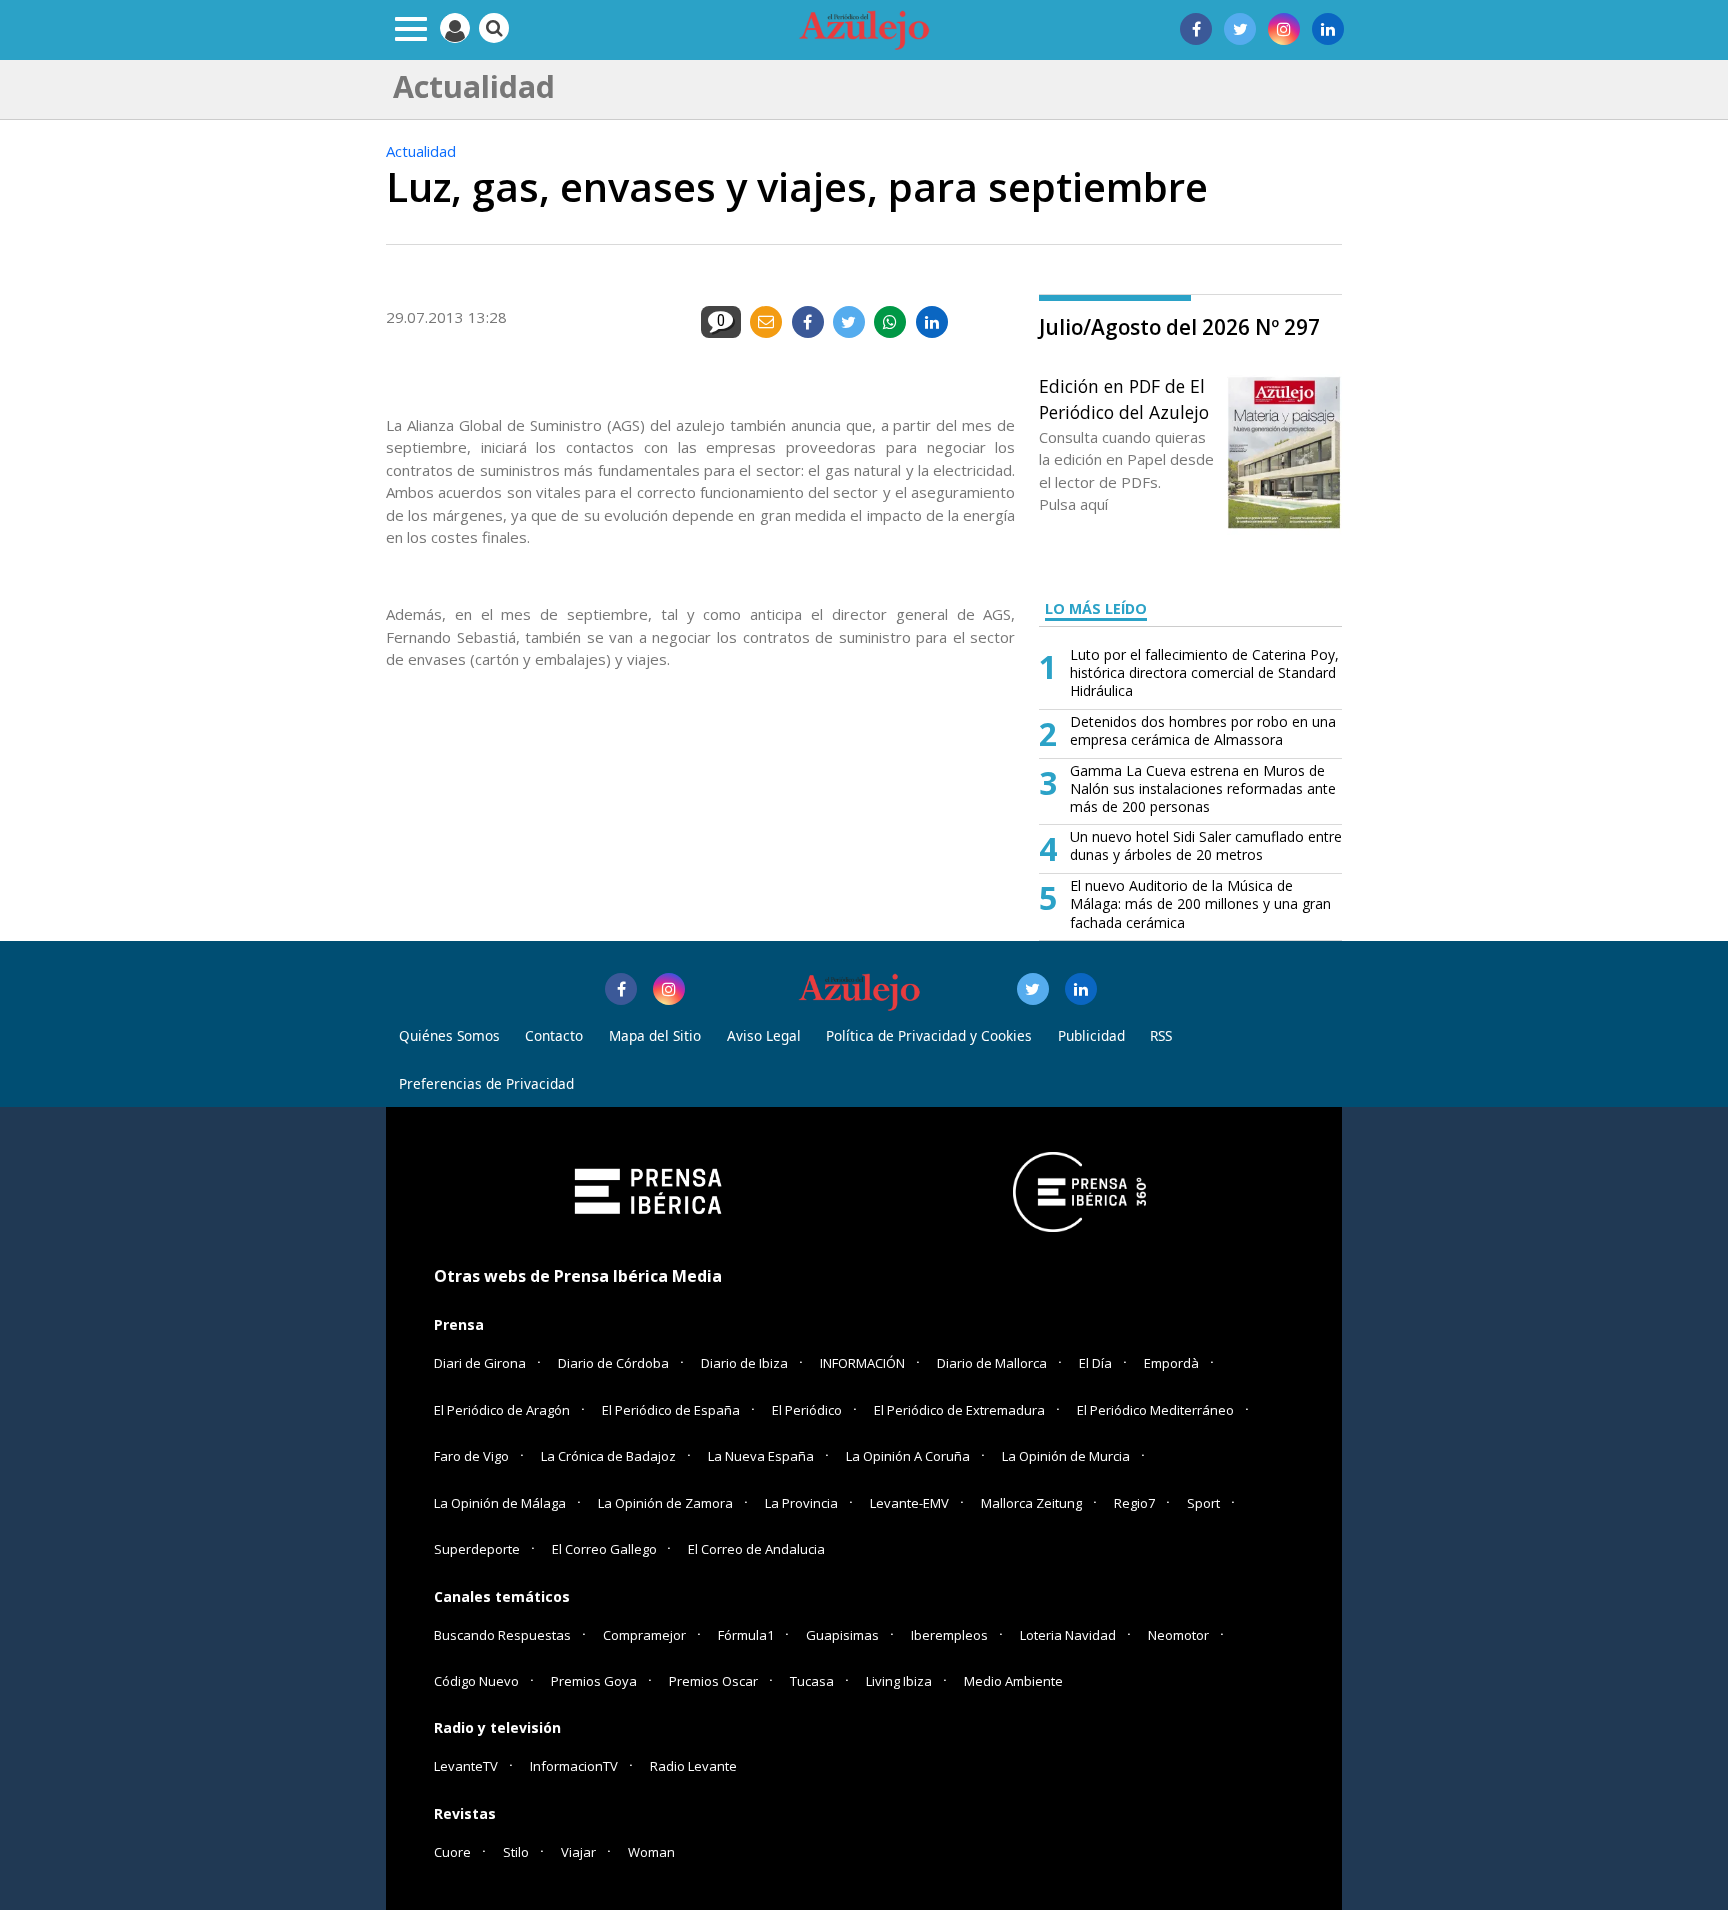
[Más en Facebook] (621, 989)
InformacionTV (574, 1766)
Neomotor (1178, 1635)
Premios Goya (594, 1681)
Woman (651, 1852)
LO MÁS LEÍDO (1096, 608)
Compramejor (644, 1635)
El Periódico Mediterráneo (1155, 1410)
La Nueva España (761, 1456)
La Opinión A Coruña (908, 1456)
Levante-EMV (909, 1503)
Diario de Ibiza (744, 1363)
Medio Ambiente (1013, 1681)
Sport (1203, 1503)
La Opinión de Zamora (665, 1503)
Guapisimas (842, 1635)
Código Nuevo (476, 1681)
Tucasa (812, 1681)
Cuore (452, 1852)
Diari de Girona (480, 1363)
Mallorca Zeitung (1031, 1503)
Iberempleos (949, 1635)
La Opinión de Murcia (1066, 1456)
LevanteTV (466, 1766)
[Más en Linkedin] (1081, 989)
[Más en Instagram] (669, 989)
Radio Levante (693, 1766)
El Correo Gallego (606, 1549)
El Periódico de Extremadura (959, 1410)
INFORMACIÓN (862, 1363)
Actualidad (421, 151)
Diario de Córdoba (613, 1363)
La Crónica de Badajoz (608, 1456)
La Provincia (801, 1503)
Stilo (516, 1852)
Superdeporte (477, 1549)
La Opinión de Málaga (500, 1503)
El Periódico (807, 1410)
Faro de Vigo (471, 1456)
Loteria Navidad (1068, 1635)
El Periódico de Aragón (502, 1410)
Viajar (578, 1852)
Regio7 (1134, 1503)
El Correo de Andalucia (756, 1549)
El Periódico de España (671, 1410)
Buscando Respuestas (502, 1635)
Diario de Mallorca (992, 1363)
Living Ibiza (899, 1681)
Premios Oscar (713, 1681)
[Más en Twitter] (1033, 989)
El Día (1095, 1363)
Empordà (1171, 1363)
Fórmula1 (746, 1635)
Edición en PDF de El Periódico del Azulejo (1124, 399)
